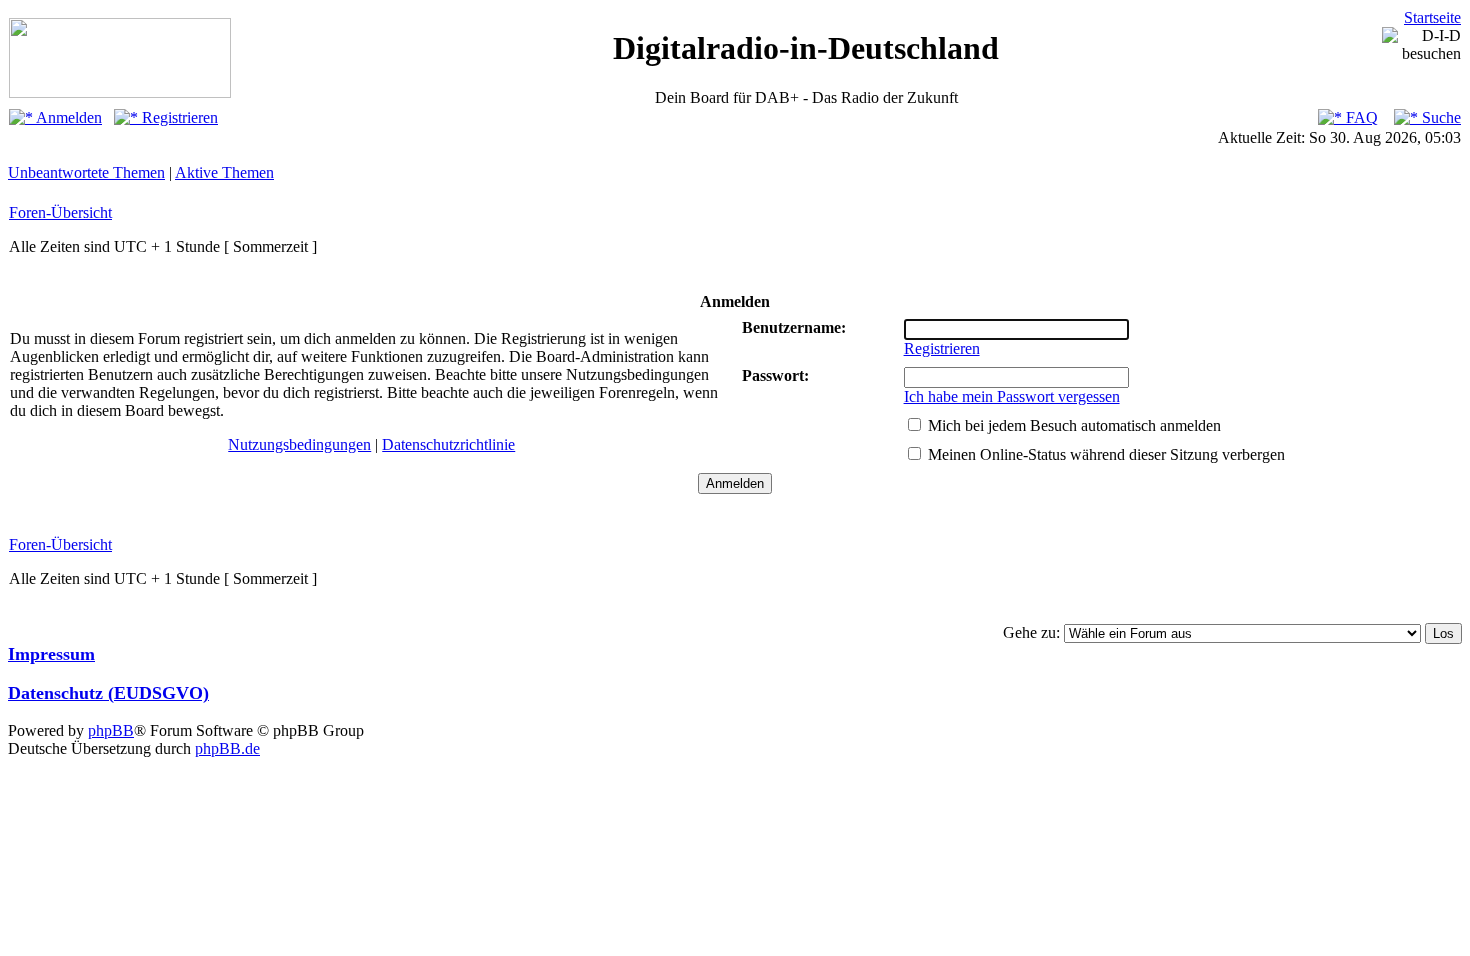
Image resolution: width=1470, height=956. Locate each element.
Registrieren (178, 117)
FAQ (1360, 117)
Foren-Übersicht (60, 212)
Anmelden (67, 117)
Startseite (1432, 17)
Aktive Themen (224, 172)
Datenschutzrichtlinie (448, 444)
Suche (1439, 117)
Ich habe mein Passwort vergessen (1012, 396)
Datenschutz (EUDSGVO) (108, 693)
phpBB (111, 730)
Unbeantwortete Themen (86, 172)
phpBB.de (227, 748)
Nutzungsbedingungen (299, 444)
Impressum (51, 654)
